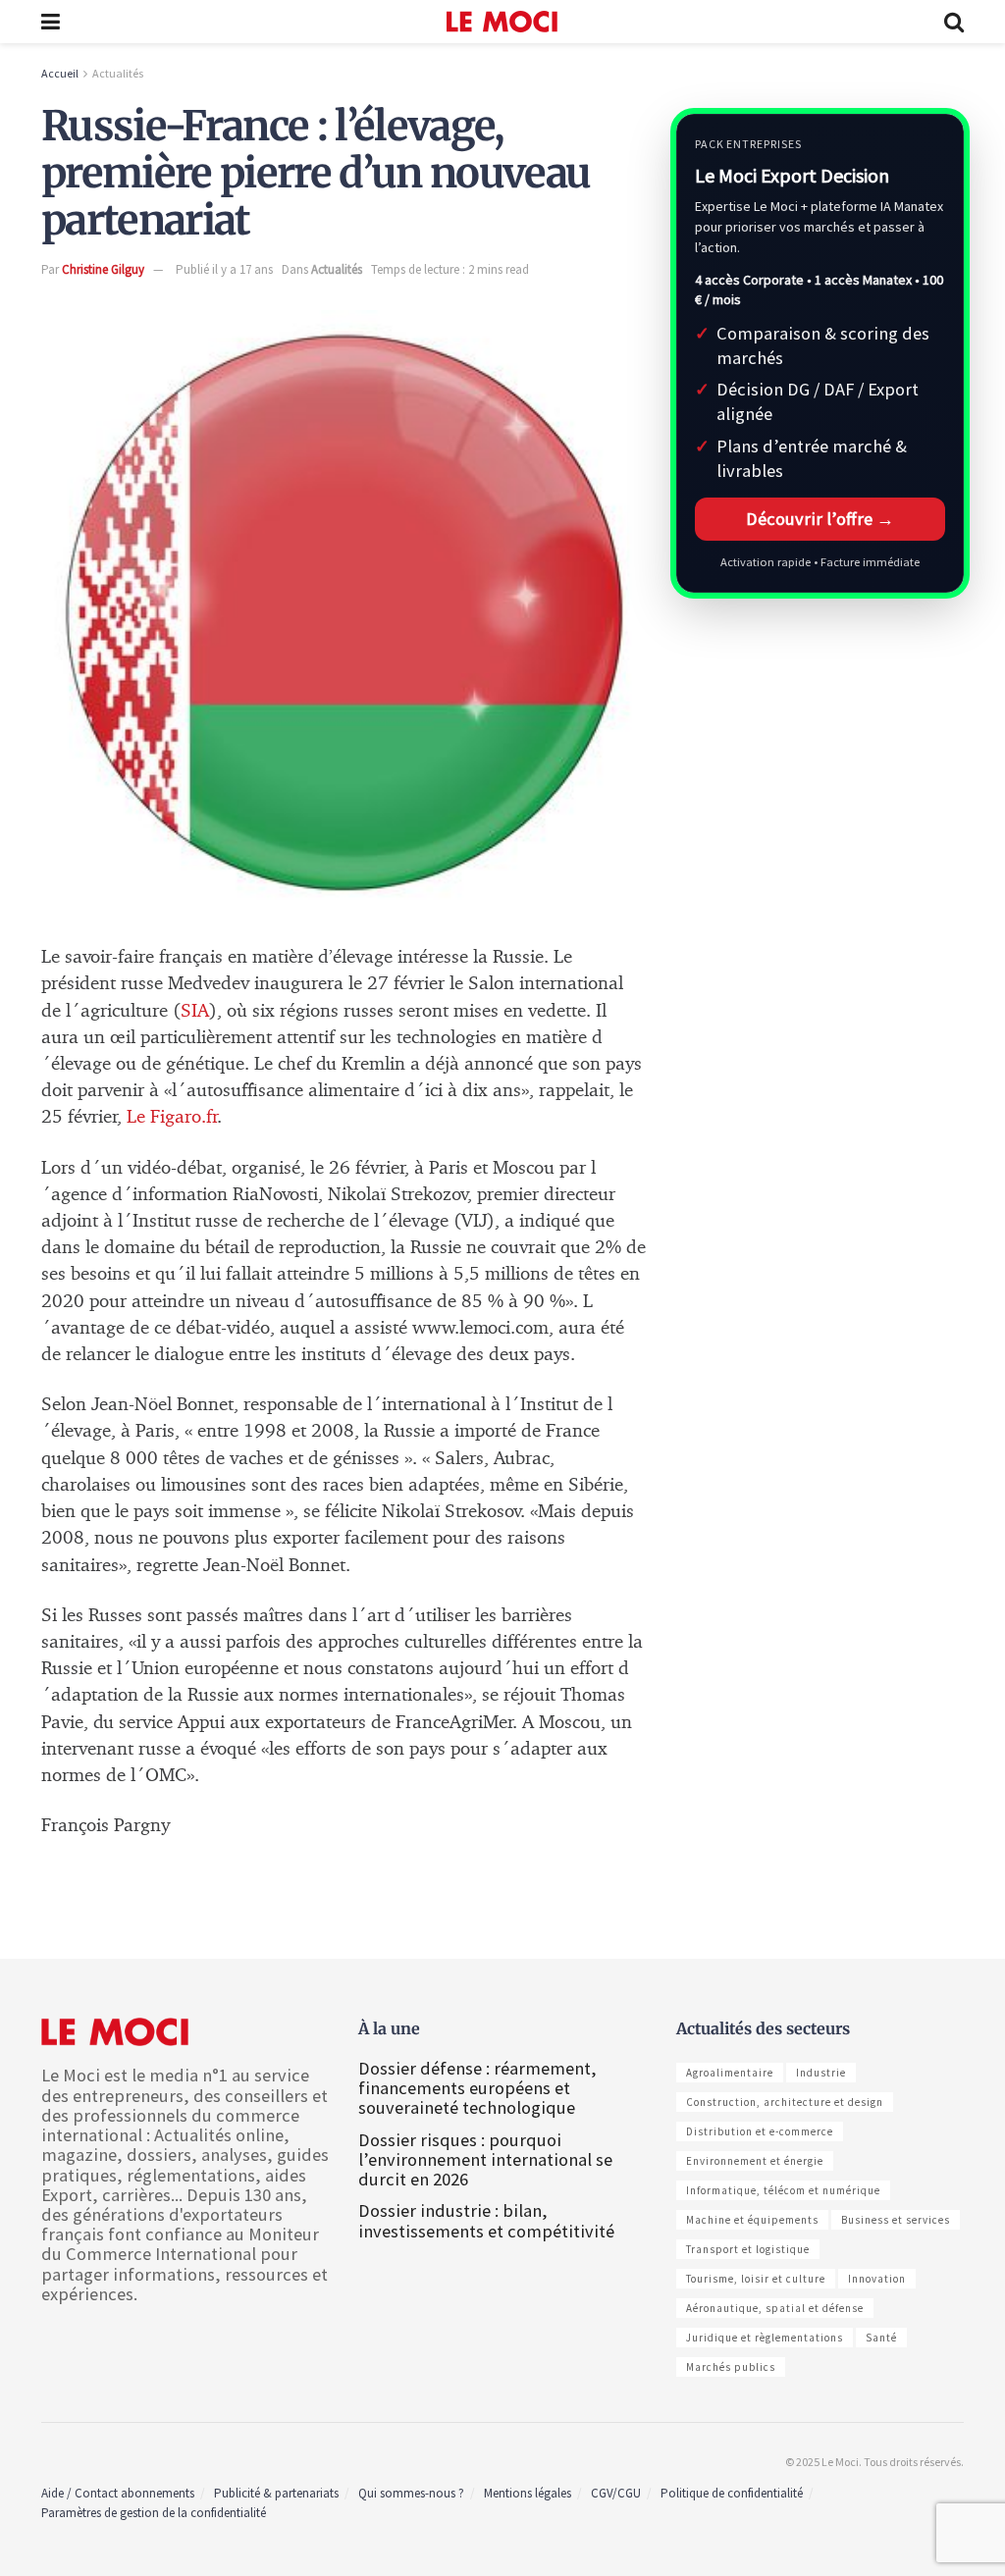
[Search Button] (954, 22)
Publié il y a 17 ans (224, 269)
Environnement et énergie (755, 2161)
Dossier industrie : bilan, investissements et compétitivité (486, 2220)
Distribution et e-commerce (760, 2131)
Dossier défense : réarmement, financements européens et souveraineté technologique (477, 2088)
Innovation (877, 2279)
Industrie (821, 2073)
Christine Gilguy (103, 269)
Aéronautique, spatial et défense (775, 2308)
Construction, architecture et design (785, 2102)
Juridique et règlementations (765, 2338)
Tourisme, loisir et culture (756, 2279)
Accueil (60, 73)
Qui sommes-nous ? (411, 2493)
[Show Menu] (51, 22)
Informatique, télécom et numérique (783, 2190)
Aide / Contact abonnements (118, 2493)
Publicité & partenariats (276, 2493)
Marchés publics (731, 2367)
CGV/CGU (616, 2493)
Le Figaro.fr (172, 1117)
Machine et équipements (752, 2220)
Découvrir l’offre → (820, 519)
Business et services (896, 2220)
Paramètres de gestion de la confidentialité (154, 2513)
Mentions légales (528, 2493)
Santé (881, 2338)
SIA (195, 1011)
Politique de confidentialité (732, 2493)
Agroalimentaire (730, 2073)
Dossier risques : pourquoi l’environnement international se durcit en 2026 (485, 2159)
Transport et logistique (748, 2249)
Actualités (118, 73)
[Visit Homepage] (502, 22)
